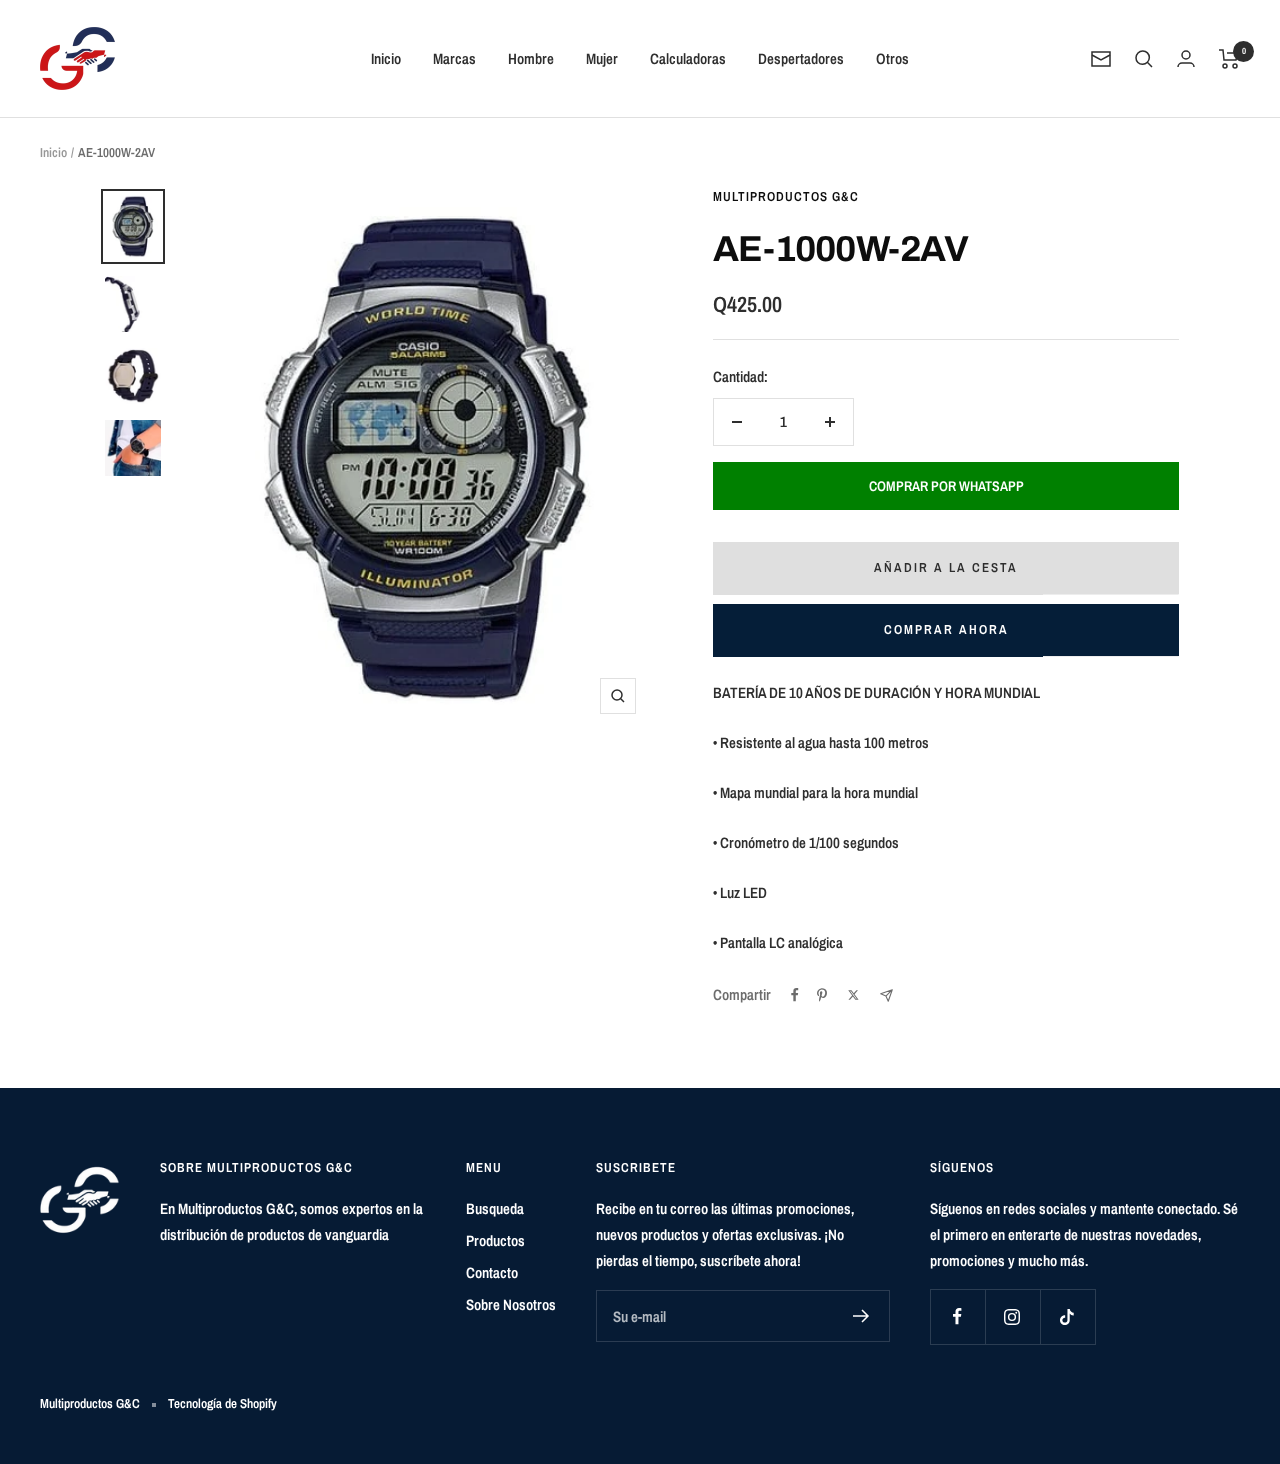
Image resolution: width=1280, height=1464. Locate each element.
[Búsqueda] (1144, 59)
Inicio (386, 58)
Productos (495, 1240)
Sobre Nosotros (511, 1304)
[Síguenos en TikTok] (1067, 1316)
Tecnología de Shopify (222, 1403)
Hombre (531, 58)
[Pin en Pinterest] (822, 995)
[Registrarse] (861, 1316)
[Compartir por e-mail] (886, 995)
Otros (892, 58)
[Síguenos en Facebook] (957, 1316)
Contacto (492, 1272)
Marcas (454, 58)
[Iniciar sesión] (1186, 58)
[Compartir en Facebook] (795, 995)
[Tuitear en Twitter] (853, 995)
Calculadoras (688, 58)
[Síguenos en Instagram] (1012, 1316)
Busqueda (495, 1208)
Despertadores (801, 58)
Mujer (602, 58)
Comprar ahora (946, 629)
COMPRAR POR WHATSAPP (946, 486)
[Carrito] (1229, 59)
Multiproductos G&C (786, 196)
